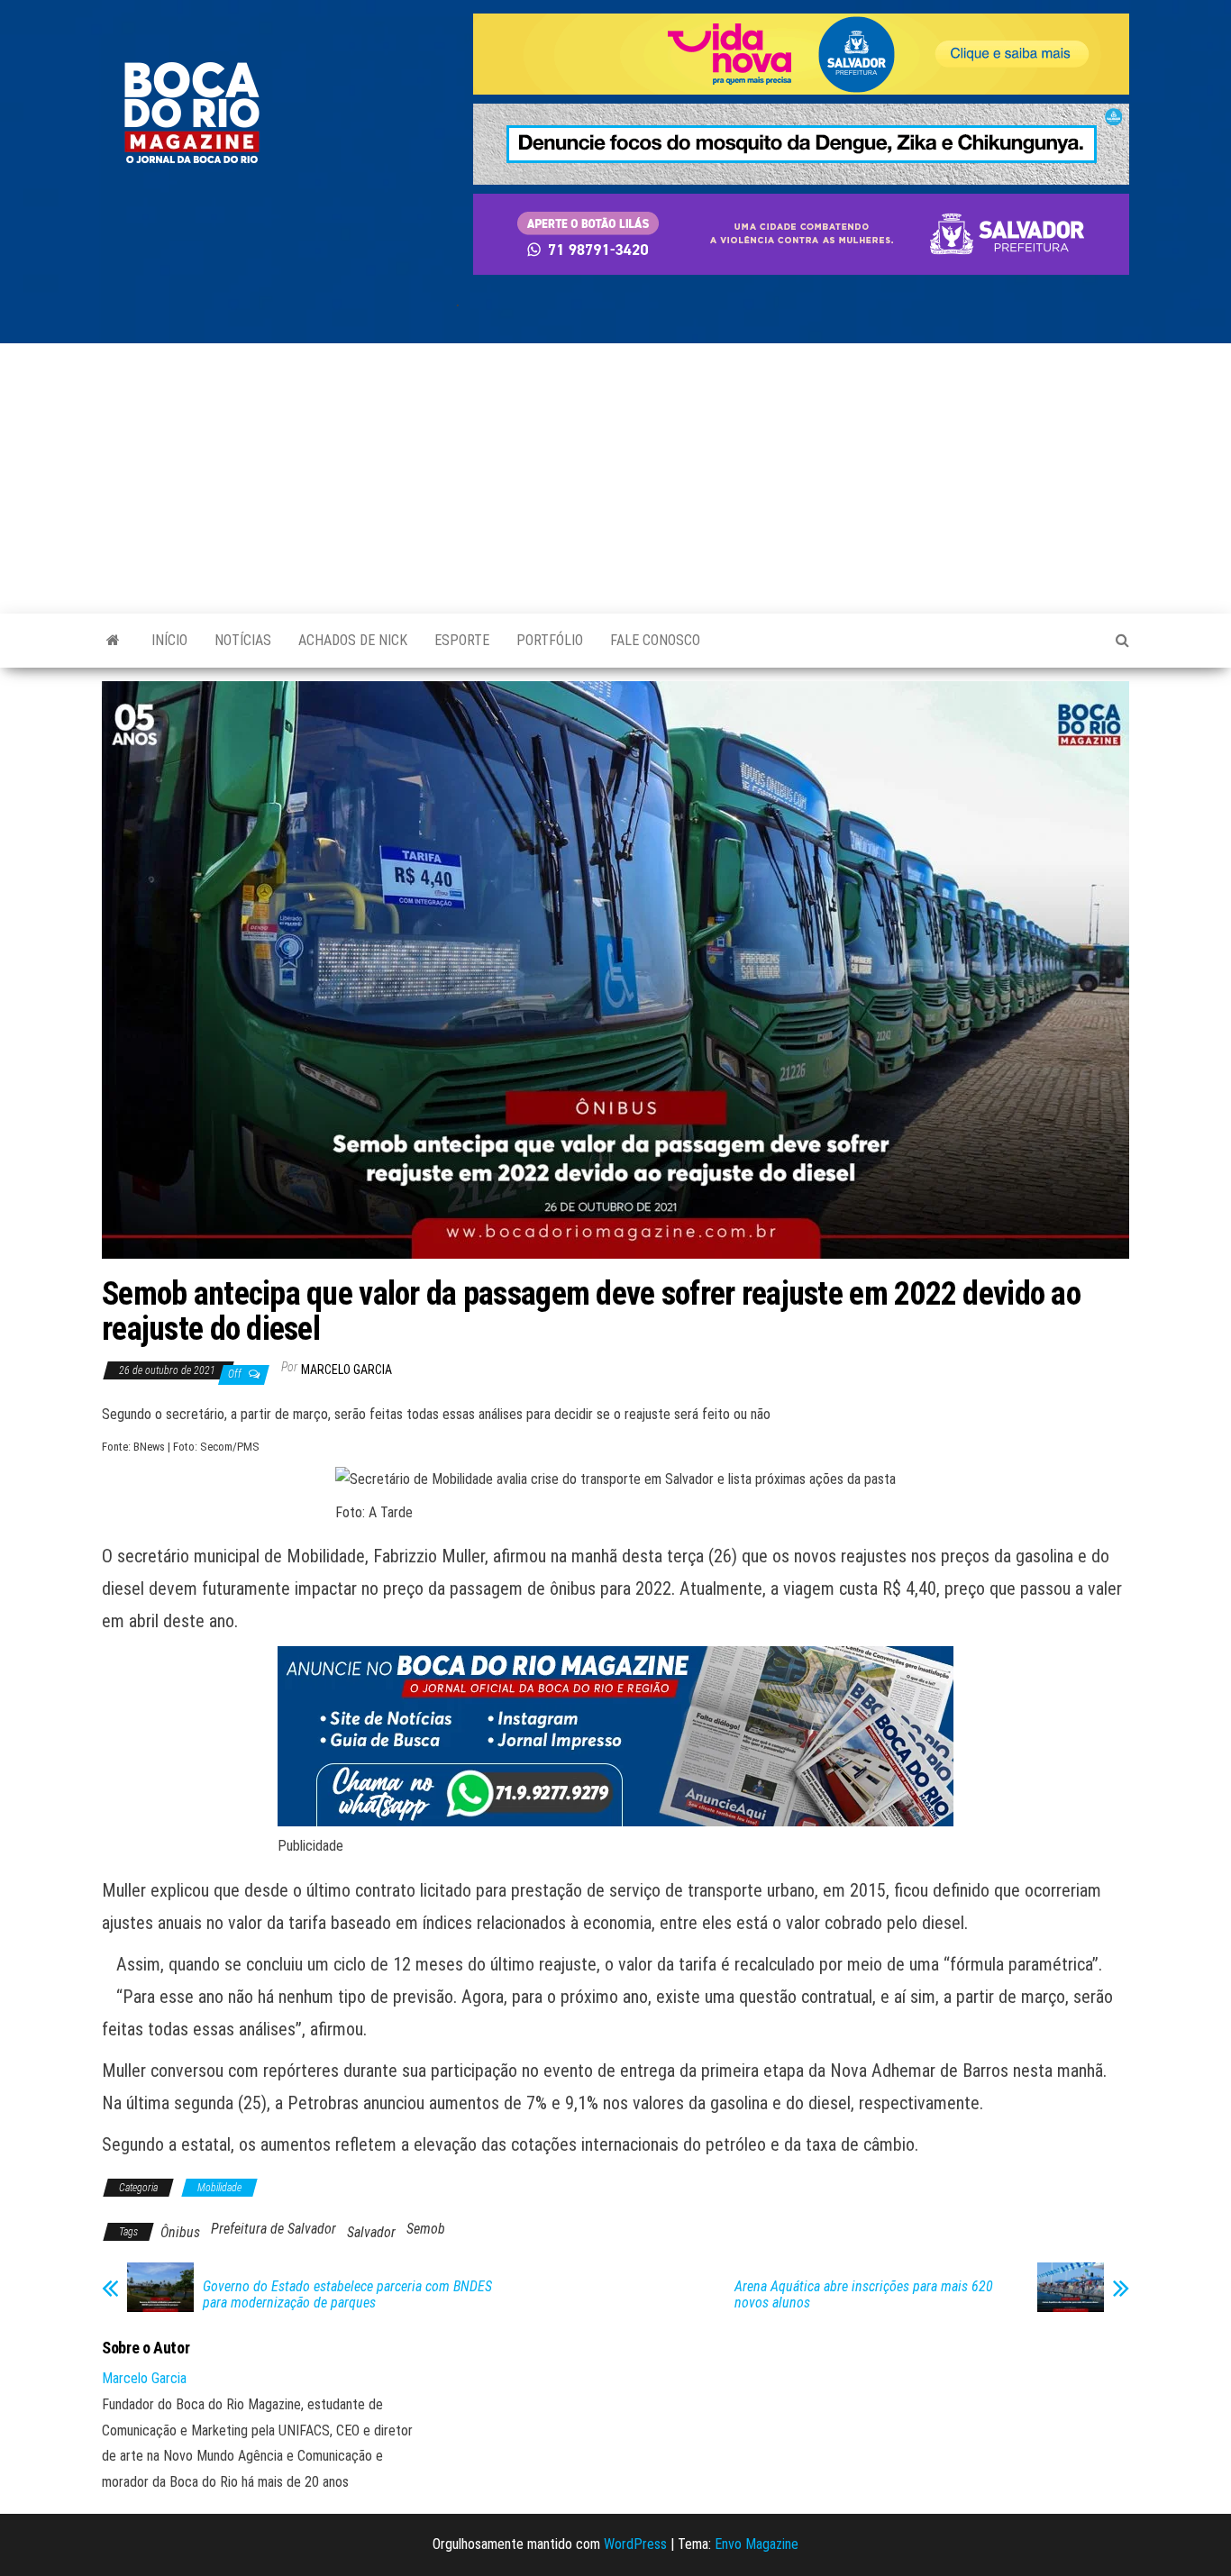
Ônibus (180, 2232)
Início (169, 640)
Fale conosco (655, 640)
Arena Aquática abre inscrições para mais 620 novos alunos (864, 2295)
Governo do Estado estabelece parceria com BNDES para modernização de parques (347, 2295)
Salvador (371, 2232)
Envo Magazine (757, 2544)
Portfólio (550, 640)
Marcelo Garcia (347, 1370)
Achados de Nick (353, 640)
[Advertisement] (615, 478)
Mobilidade (219, 2188)
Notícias (243, 640)
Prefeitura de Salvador (274, 2229)
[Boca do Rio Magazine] (113, 641)
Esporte (462, 640)
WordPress (635, 2544)
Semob (426, 2229)
